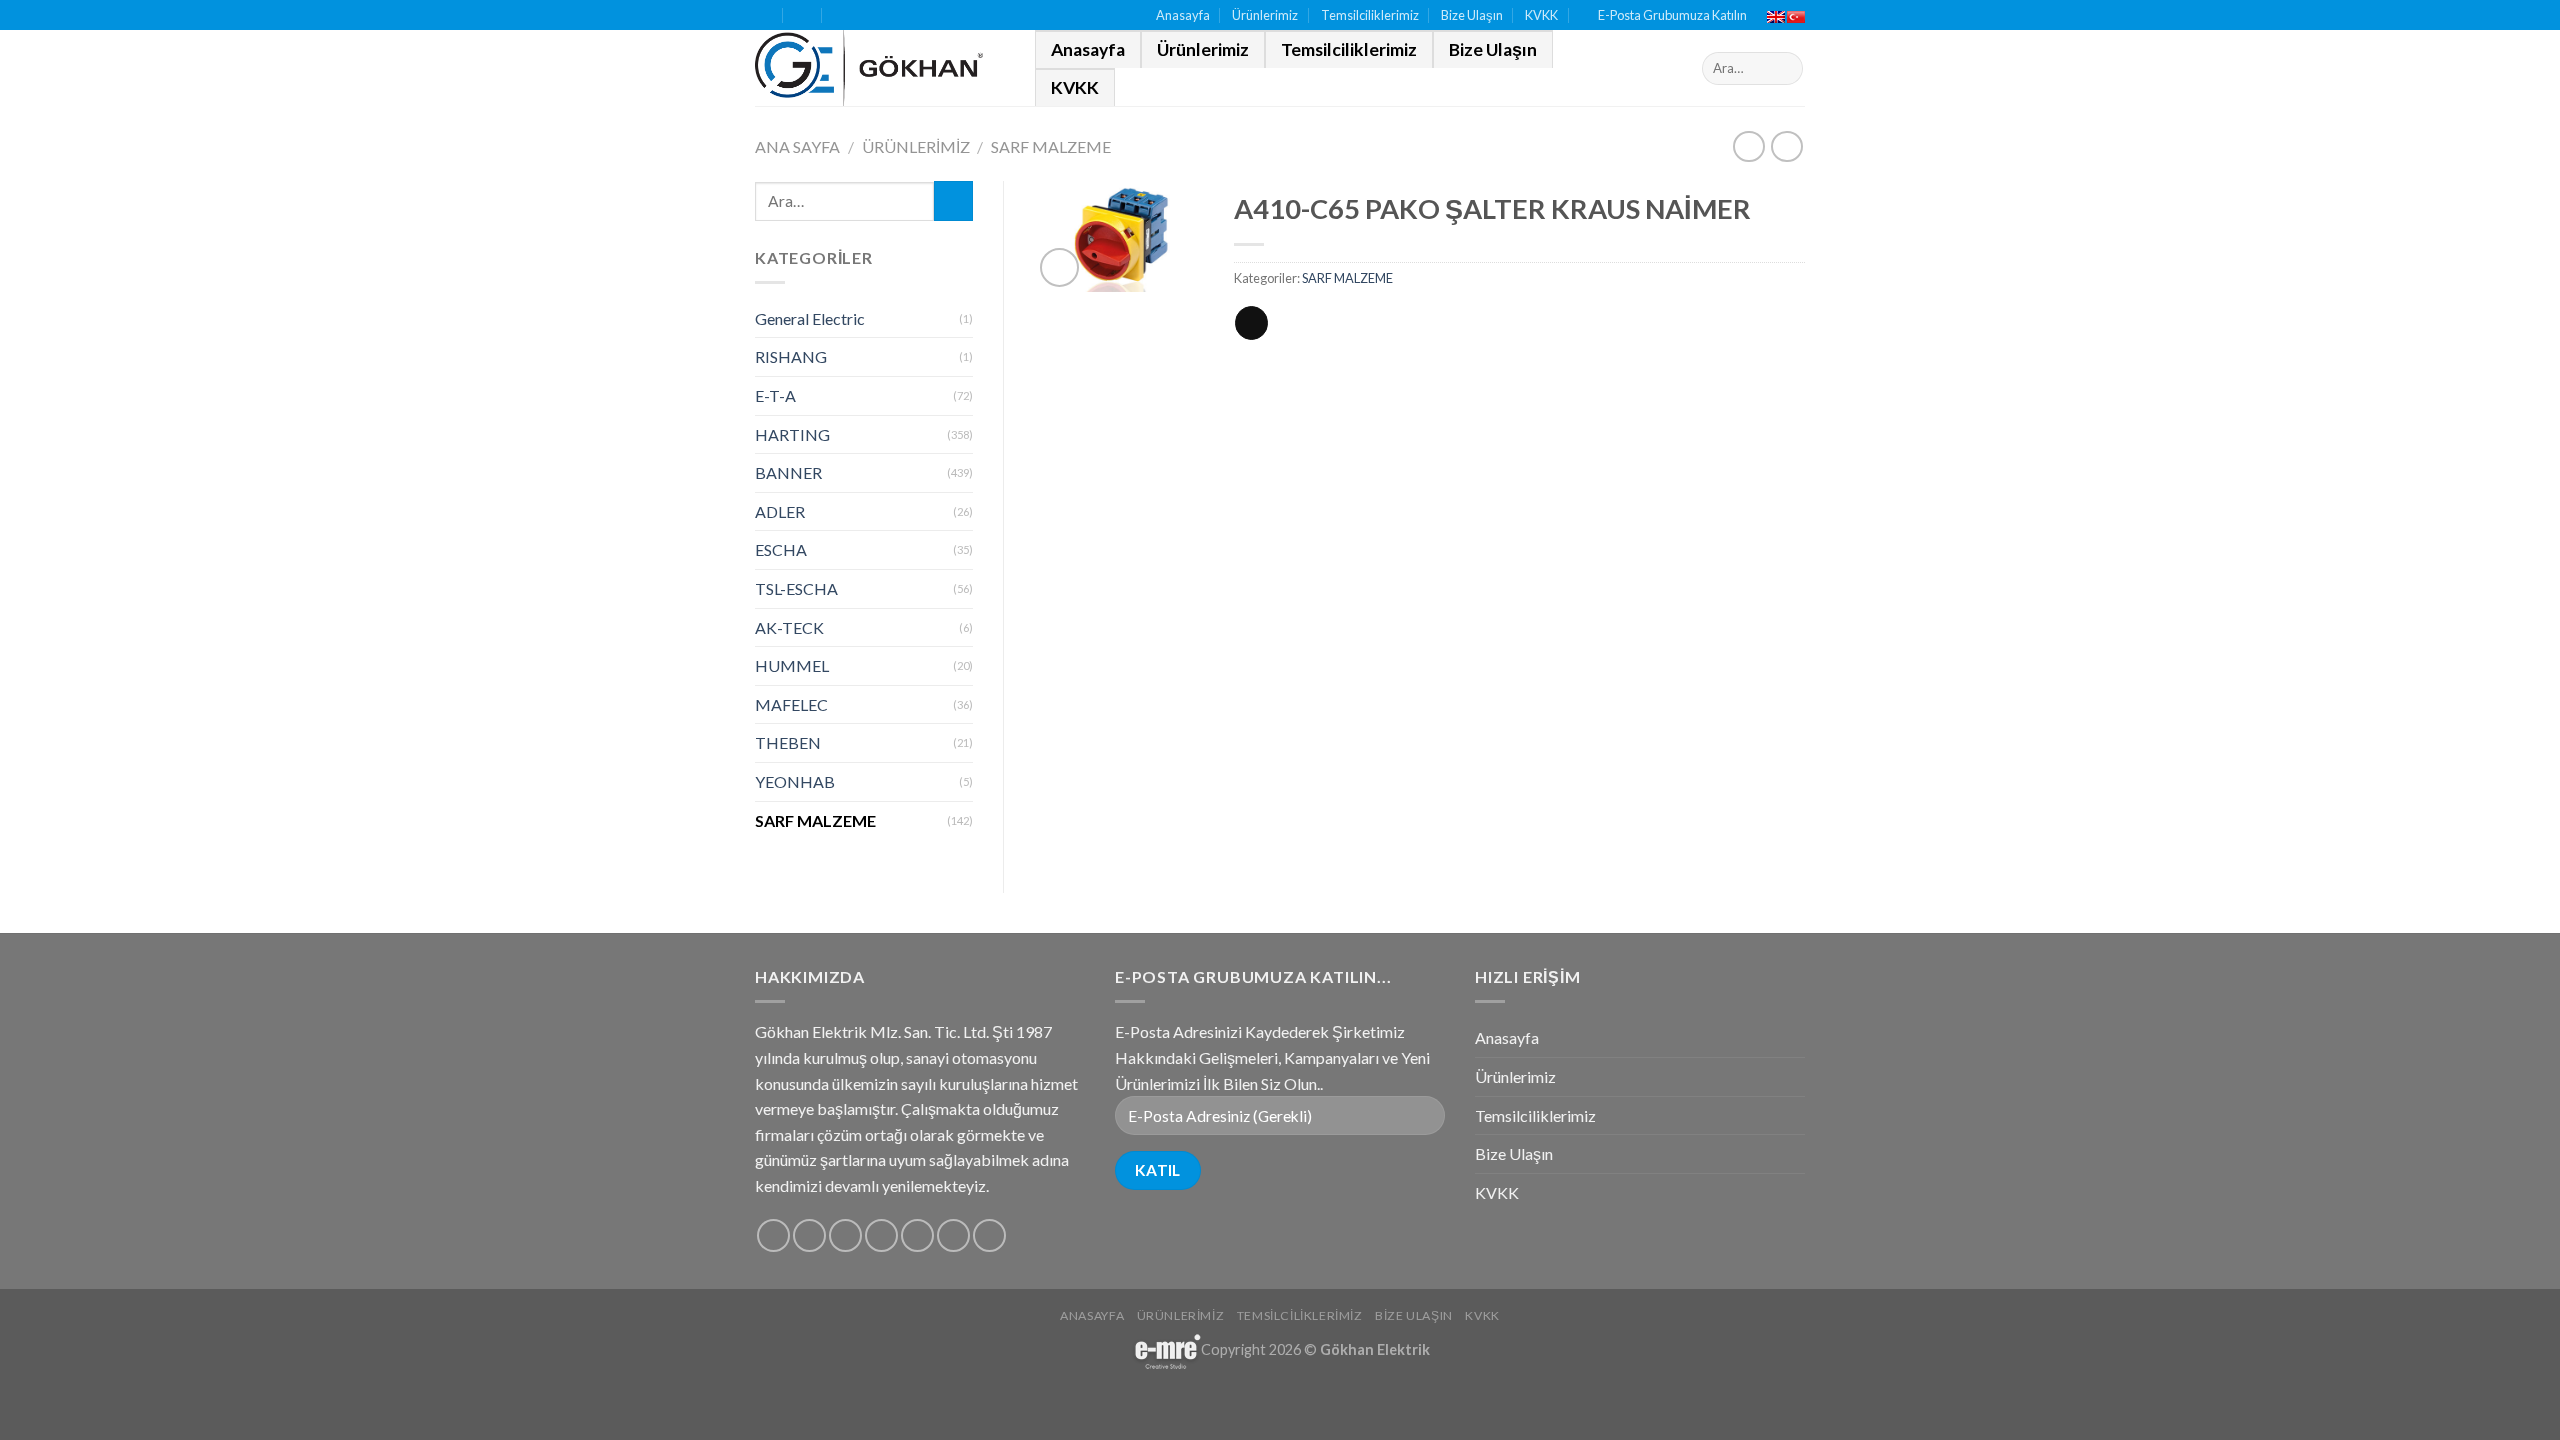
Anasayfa (1183, 15)
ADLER (780, 511)
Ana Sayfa (797, 146)
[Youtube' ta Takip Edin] (989, 1235)
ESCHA (781, 549)
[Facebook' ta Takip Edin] (773, 1235)
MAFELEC (791, 704)
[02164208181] (842, 15)
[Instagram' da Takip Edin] (809, 1235)
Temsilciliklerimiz (1370, 15)
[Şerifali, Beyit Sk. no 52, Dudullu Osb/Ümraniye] (763, 15)
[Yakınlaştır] (1059, 267)
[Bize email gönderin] (881, 1235)
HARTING (792, 434)
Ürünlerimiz (1265, 15)
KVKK (1541, 15)
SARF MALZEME (1051, 146)
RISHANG (791, 356)
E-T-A (775, 395)
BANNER (788, 472)
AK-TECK (789, 627)
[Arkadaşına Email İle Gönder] (1251, 323)
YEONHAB (795, 781)
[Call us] (917, 1235)
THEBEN (788, 742)
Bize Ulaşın (1472, 15)
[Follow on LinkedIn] (953, 1235)
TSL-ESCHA (796, 588)
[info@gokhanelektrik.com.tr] (803, 15)
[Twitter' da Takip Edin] (845, 1235)
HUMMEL (792, 665)
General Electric (810, 318)
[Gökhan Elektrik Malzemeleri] (880, 68)
